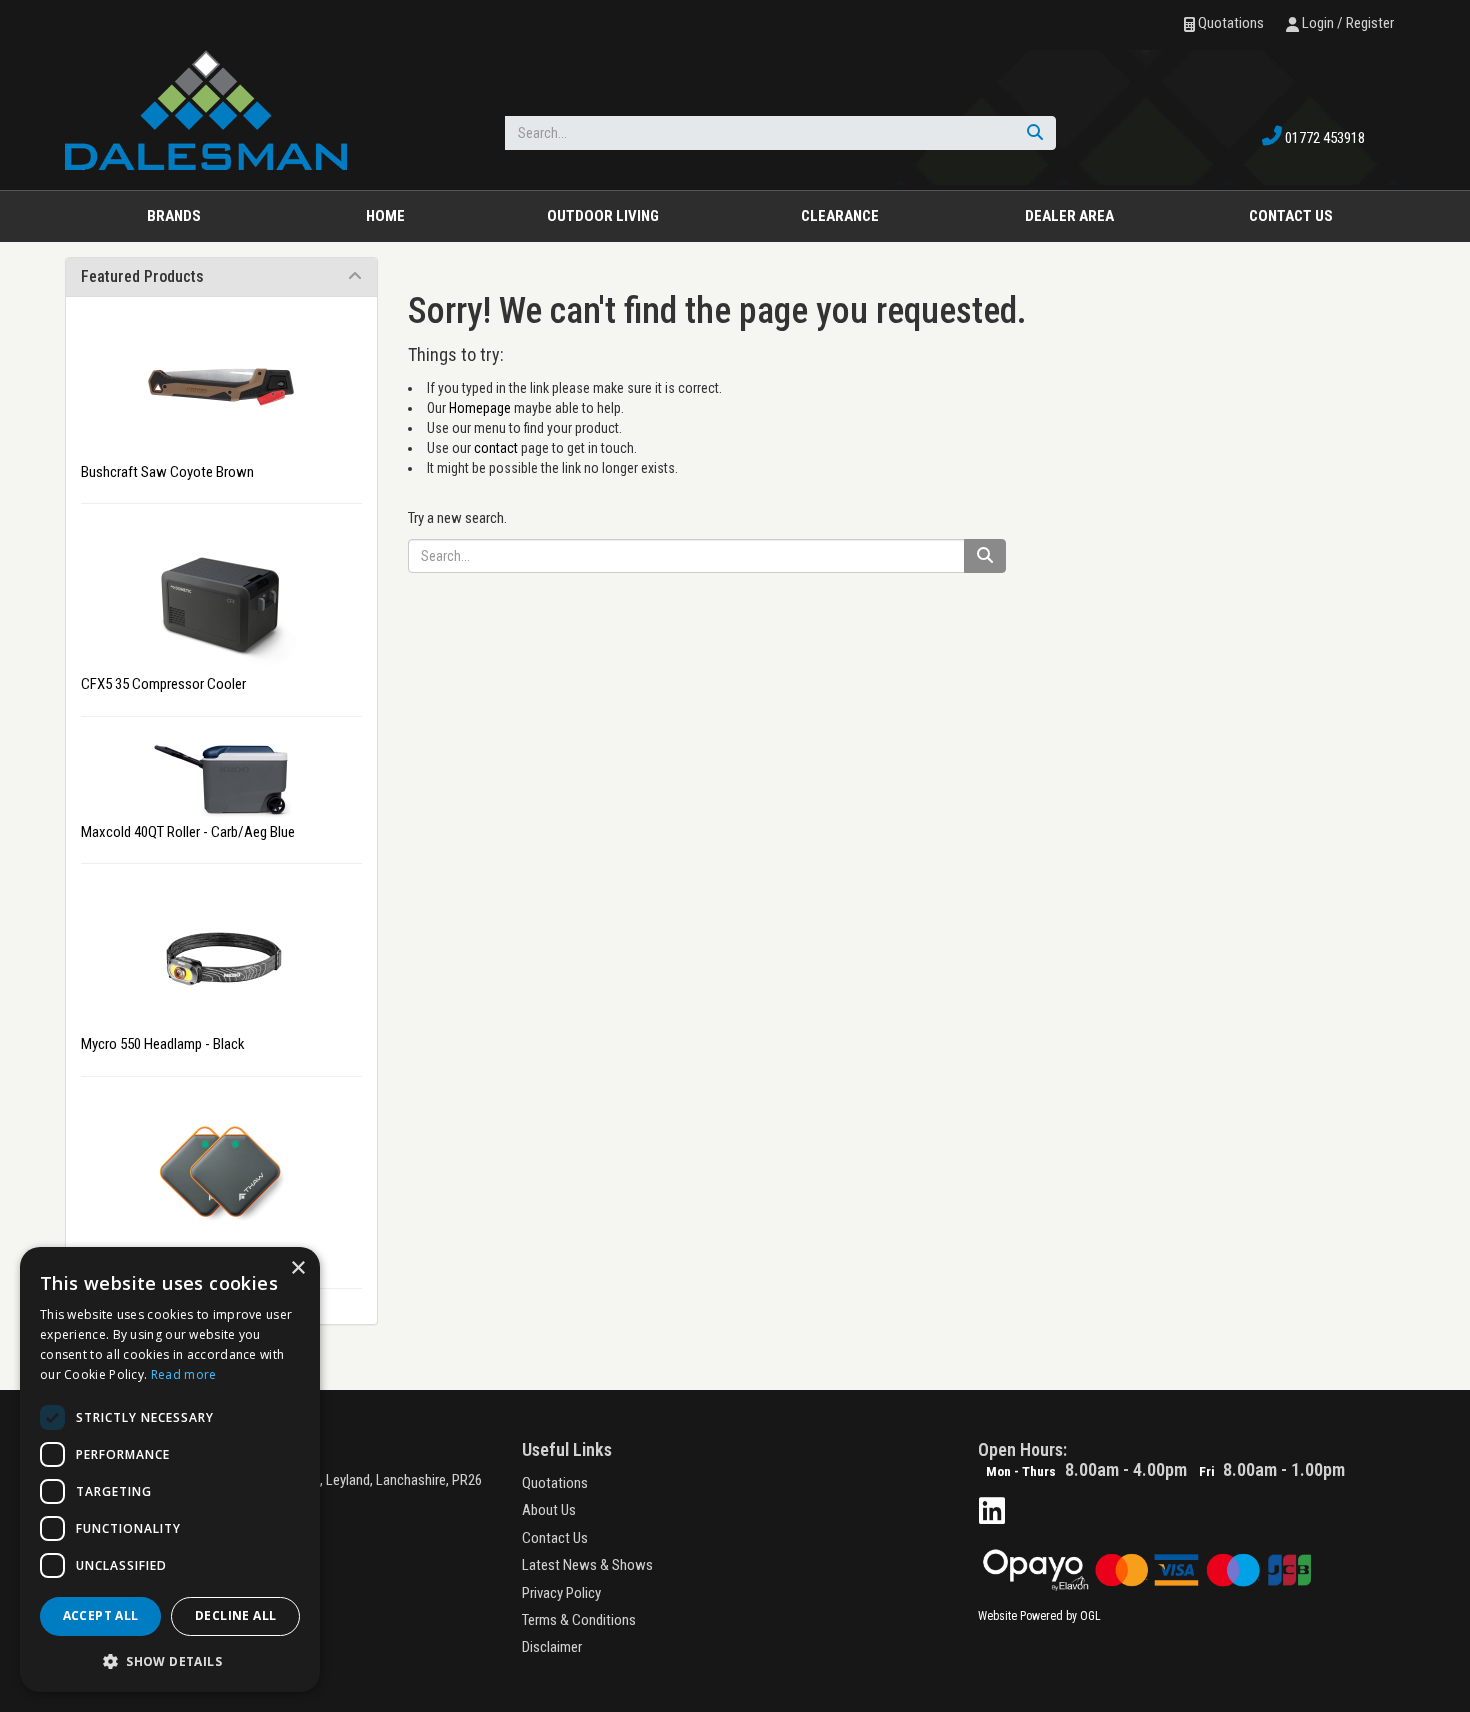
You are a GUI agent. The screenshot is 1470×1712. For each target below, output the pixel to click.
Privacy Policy (561, 1593)
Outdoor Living (603, 216)
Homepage (480, 408)
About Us (549, 1510)
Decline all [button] (235, 1615)
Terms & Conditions (579, 1620)
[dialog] (170, 1469)
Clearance (840, 216)
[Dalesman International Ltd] (206, 109)
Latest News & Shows (587, 1565)
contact (496, 448)
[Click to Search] (1035, 133)
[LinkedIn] (992, 1512)
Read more (184, 1374)
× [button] (297, 1268)
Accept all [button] (101, 1615)
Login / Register (1346, 23)
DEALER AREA (1069, 216)
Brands (174, 216)
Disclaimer (552, 1647)
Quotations (1229, 23)
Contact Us (555, 1538)
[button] (170, 1660)
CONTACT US (1291, 216)
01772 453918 (1323, 138)
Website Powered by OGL (1039, 1616)
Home (385, 216)
